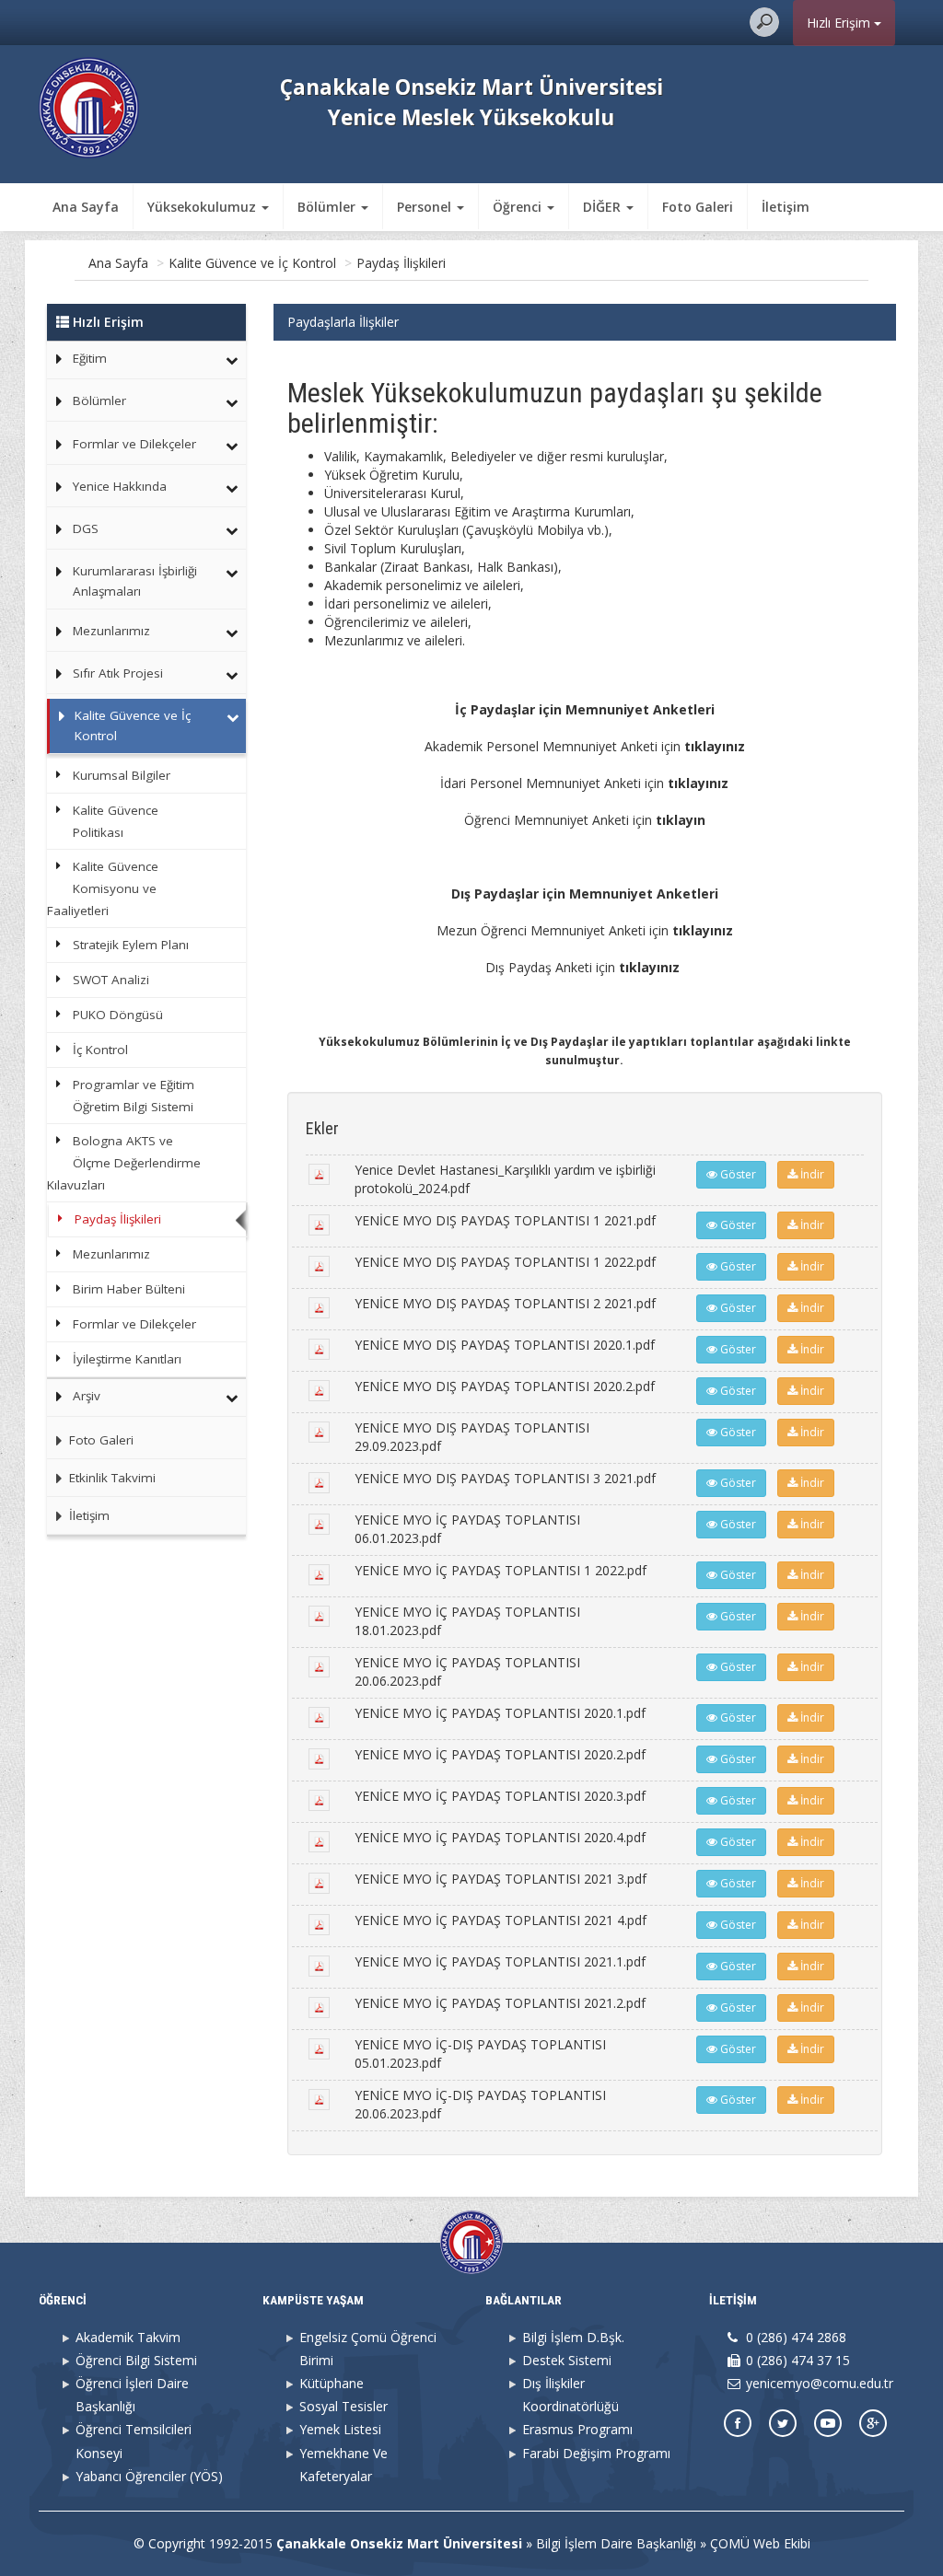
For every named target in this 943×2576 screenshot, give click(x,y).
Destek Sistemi (567, 2360)
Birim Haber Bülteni (129, 1289)
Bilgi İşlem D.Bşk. (573, 2337)
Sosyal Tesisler (343, 2406)
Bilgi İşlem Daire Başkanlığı (616, 2543)
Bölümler (99, 400)
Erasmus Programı (577, 2429)
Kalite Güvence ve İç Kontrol (252, 263)
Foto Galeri (698, 207)
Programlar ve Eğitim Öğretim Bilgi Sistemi (134, 1096)
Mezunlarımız (111, 631)
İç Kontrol (100, 1050)
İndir (811, 1174)
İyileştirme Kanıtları (127, 1359)
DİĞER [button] (604, 207)
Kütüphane (332, 2383)
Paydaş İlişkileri (401, 263)
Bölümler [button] (328, 207)
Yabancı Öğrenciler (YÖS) (149, 2476)
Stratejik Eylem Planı (131, 945)
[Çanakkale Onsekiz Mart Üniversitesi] (89, 106)
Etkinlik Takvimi (111, 1478)
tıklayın (681, 820)
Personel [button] (426, 207)
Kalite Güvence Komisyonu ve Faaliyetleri (102, 888)
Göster (737, 1174)
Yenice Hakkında (120, 486)
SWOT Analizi (111, 980)
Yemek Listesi (340, 2429)
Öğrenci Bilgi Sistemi (136, 2360)
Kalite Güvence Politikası (116, 821)
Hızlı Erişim (840, 23)
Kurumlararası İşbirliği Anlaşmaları (135, 581)
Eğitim (90, 358)
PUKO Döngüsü (118, 1015)
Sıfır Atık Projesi (118, 673)
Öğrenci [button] (519, 207)
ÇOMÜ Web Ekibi (760, 2543)
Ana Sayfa (86, 207)
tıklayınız (715, 746)
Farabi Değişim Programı (596, 2453)
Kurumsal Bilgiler (122, 775)
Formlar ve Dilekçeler (134, 444)
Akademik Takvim (128, 2337)
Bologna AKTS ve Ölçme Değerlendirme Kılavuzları (123, 1163)
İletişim (786, 207)
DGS (86, 528)
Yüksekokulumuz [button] (204, 207)
